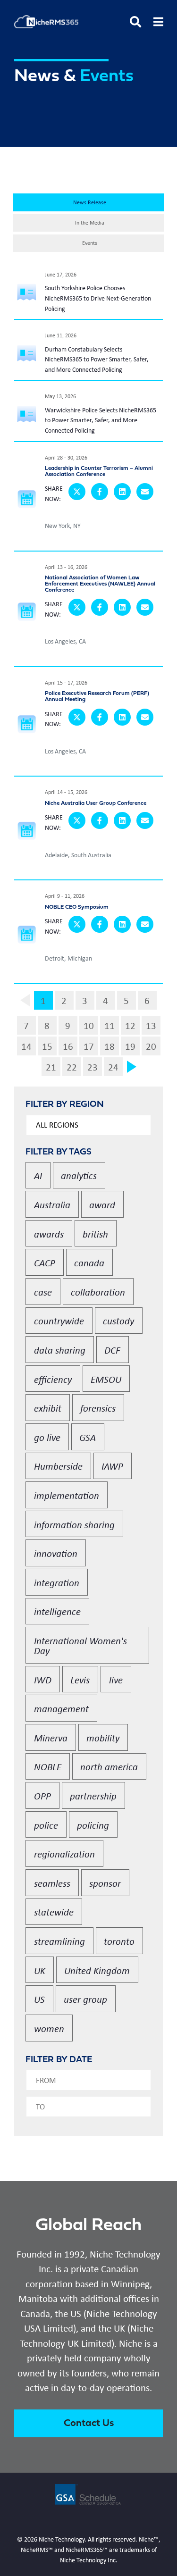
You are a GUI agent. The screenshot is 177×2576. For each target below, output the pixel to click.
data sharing (60, 1350)
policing (93, 1825)
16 (68, 1046)
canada (89, 1262)
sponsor (105, 1883)
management (61, 1708)
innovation (56, 1553)
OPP (42, 1795)
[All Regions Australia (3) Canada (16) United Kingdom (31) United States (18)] (88, 1125)
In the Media (90, 223)
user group (85, 1999)
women (49, 2028)
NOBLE (48, 1766)
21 (51, 1067)
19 (130, 1046)
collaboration (98, 1292)
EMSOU (106, 1379)
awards (49, 1234)
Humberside (58, 1466)
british (95, 1234)
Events (90, 243)
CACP (45, 1262)
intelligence (57, 1611)
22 (72, 1067)
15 (47, 1046)
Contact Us (89, 2423)
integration (57, 1582)
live (116, 1679)
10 (89, 1025)
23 (93, 1067)
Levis (80, 1679)
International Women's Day (80, 1645)
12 (130, 1025)
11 (110, 1025)
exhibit (48, 1408)
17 (89, 1046)
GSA (88, 1437)
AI (38, 1175)
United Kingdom (97, 1970)
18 (110, 1046)
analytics (79, 1175)
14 (26, 1046)
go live (47, 1437)
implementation (67, 1495)
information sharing (74, 1524)
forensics (98, 1408)
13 (151, 1025)
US (39, 1999)
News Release (90, 202)
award (102, 1204)
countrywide (59, 1320)
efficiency (53, 1379)
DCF (112, 1350)
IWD (43, 1679)
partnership (93, 1795)
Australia (52, 1204)
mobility (103, 1737)
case (43, 1292)
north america (109, 1766)
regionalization (64, 1853)
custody (118, 1320)
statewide (54, 1911)
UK (40, 1970)
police (46, 1825)
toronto (119, 1941)
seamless (52, 1883)
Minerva (51, 1737)
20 (151, 1046)
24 (113, 1067)
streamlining (59, 1941)
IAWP (112, 1466)
